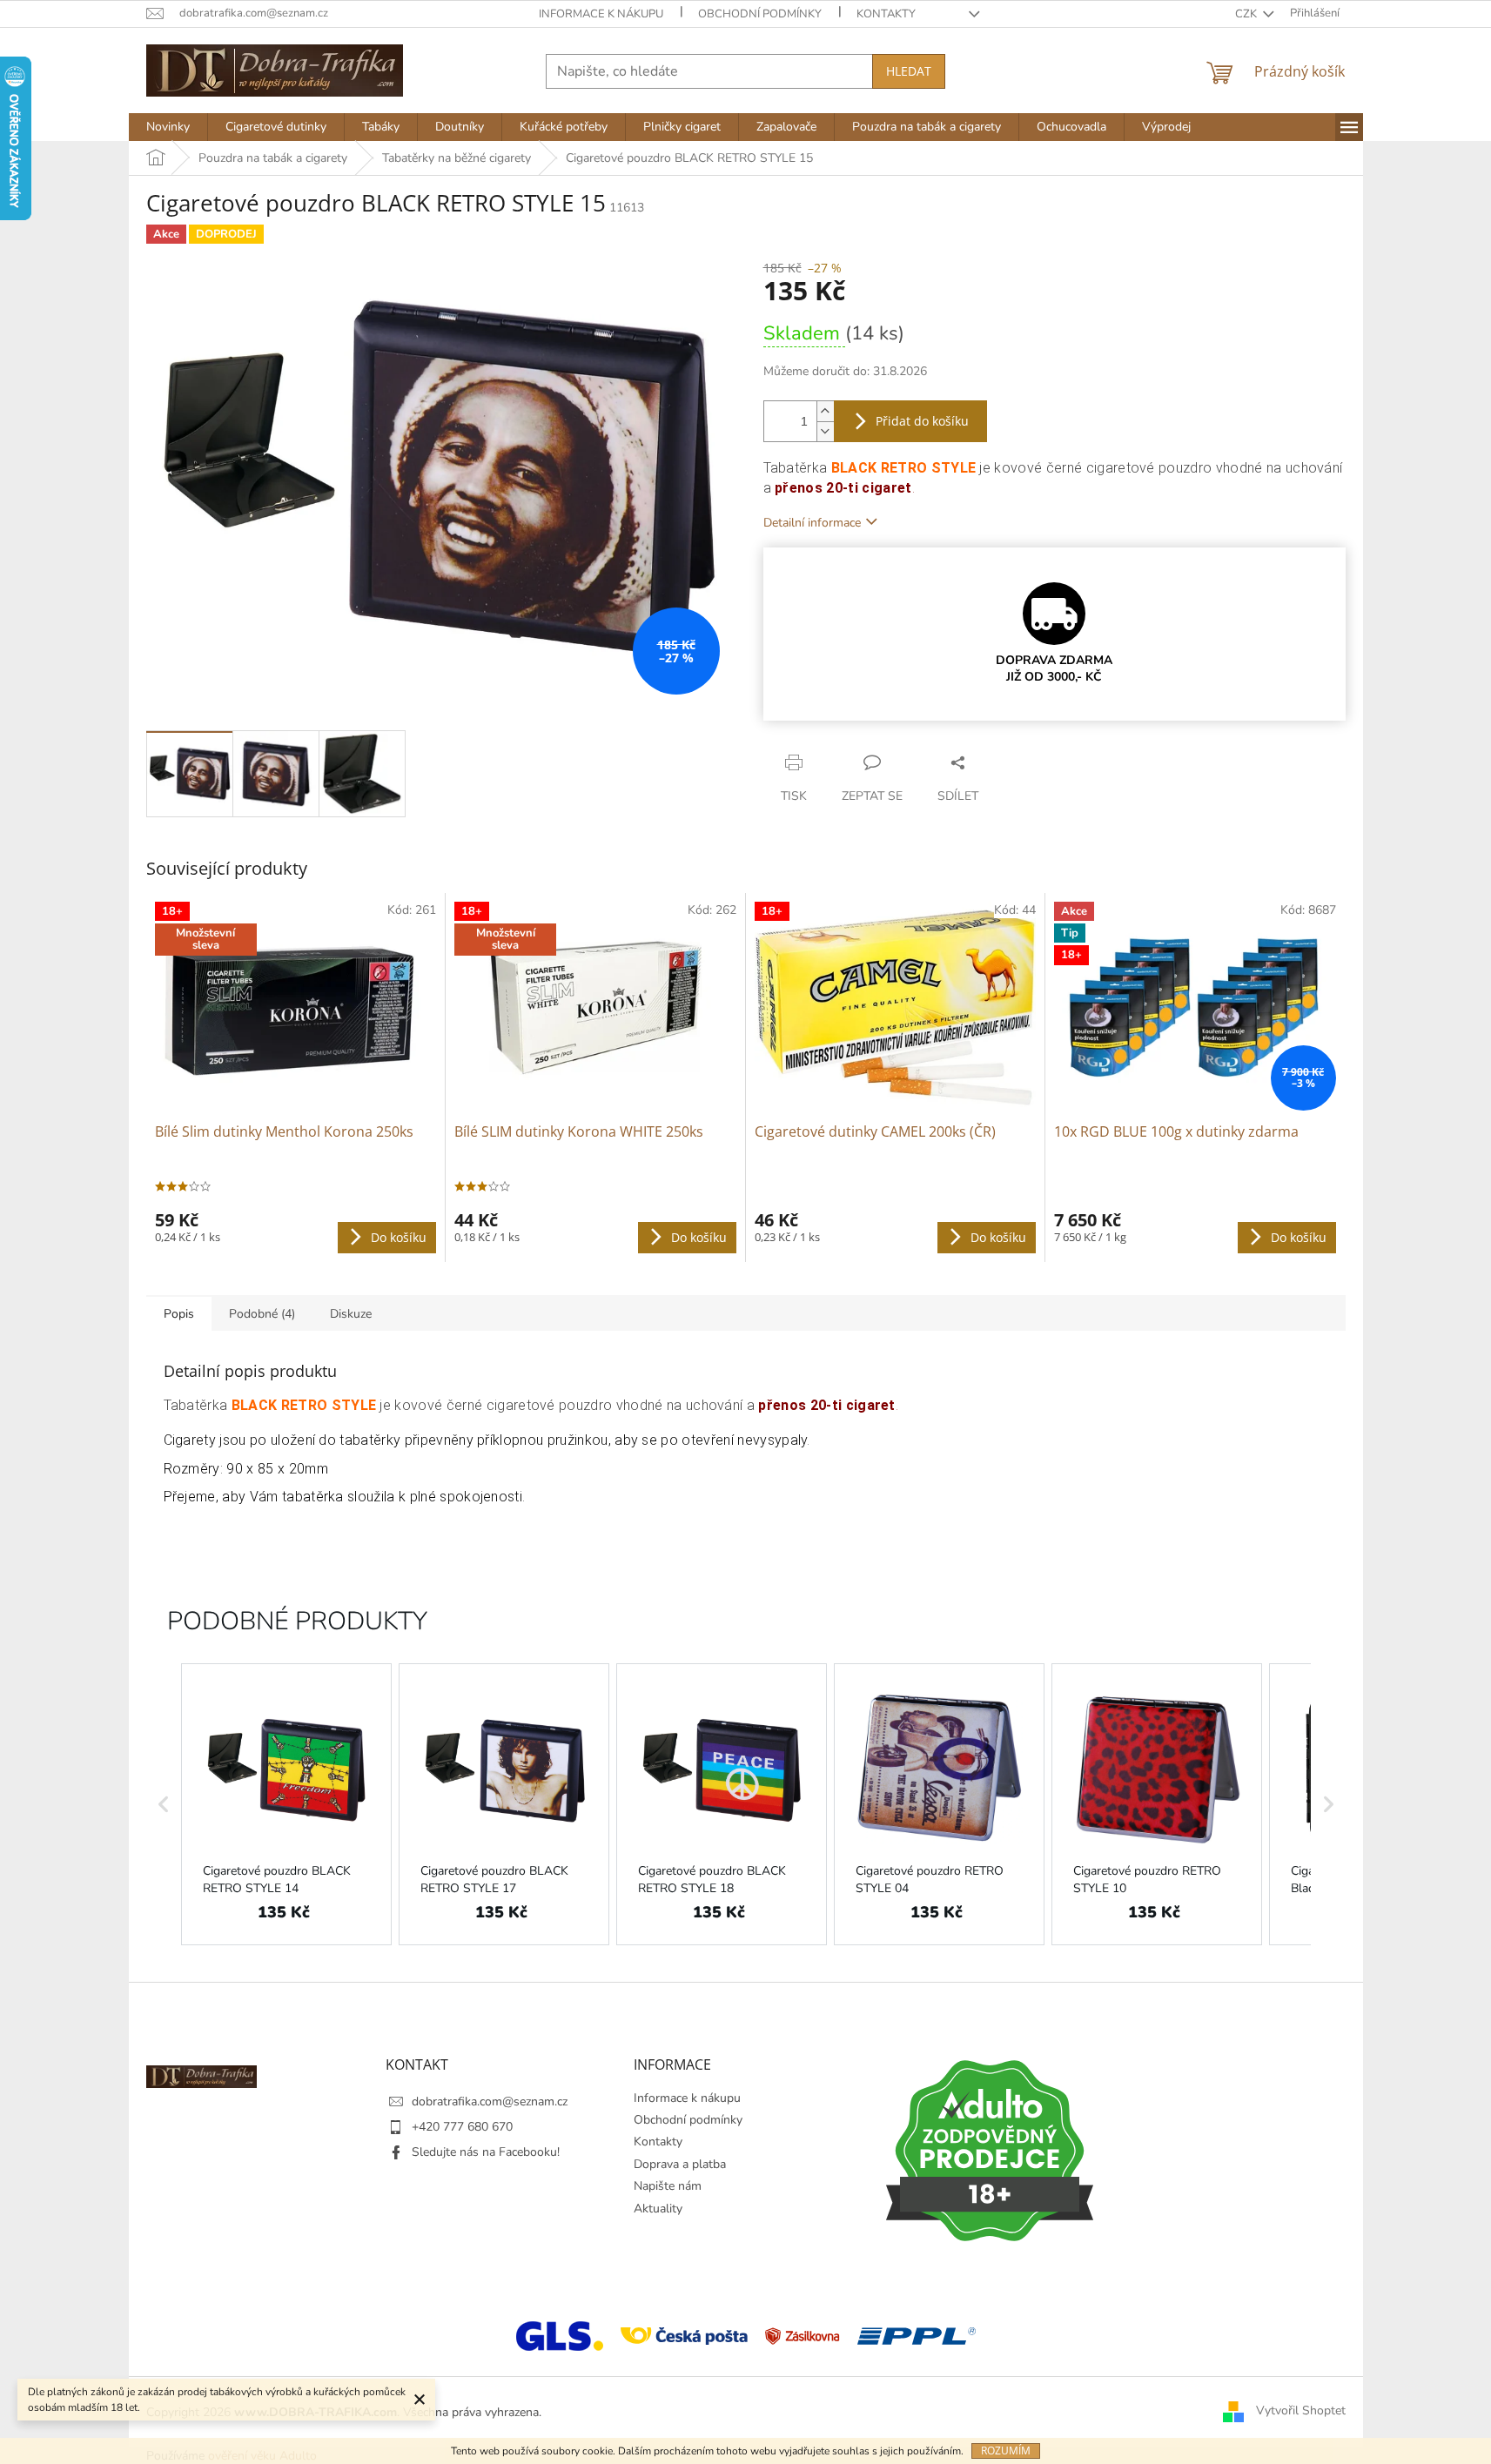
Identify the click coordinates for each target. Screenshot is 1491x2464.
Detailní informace (812, 523)
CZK (1247, 14)
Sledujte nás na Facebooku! (486, 2152)
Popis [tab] (179, 1314)
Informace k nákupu (601, 14)
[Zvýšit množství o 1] (825, 411)
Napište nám (668, 2186)
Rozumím (1006, 2451)
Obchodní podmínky (760, 14)
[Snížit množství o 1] (825, 431)
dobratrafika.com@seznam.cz (490, 2101)
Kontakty (886, 14)
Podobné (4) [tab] (262, 1314)
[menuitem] (168, 127)
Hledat (909, 71)
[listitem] (286, 1804)
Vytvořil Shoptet (1301, 2411)
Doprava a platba (680, 2164)
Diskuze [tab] (351, 1314)
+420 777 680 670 (462, 2127)
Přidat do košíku (922, 421)
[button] (164, 1804)
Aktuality (658, 2209)
